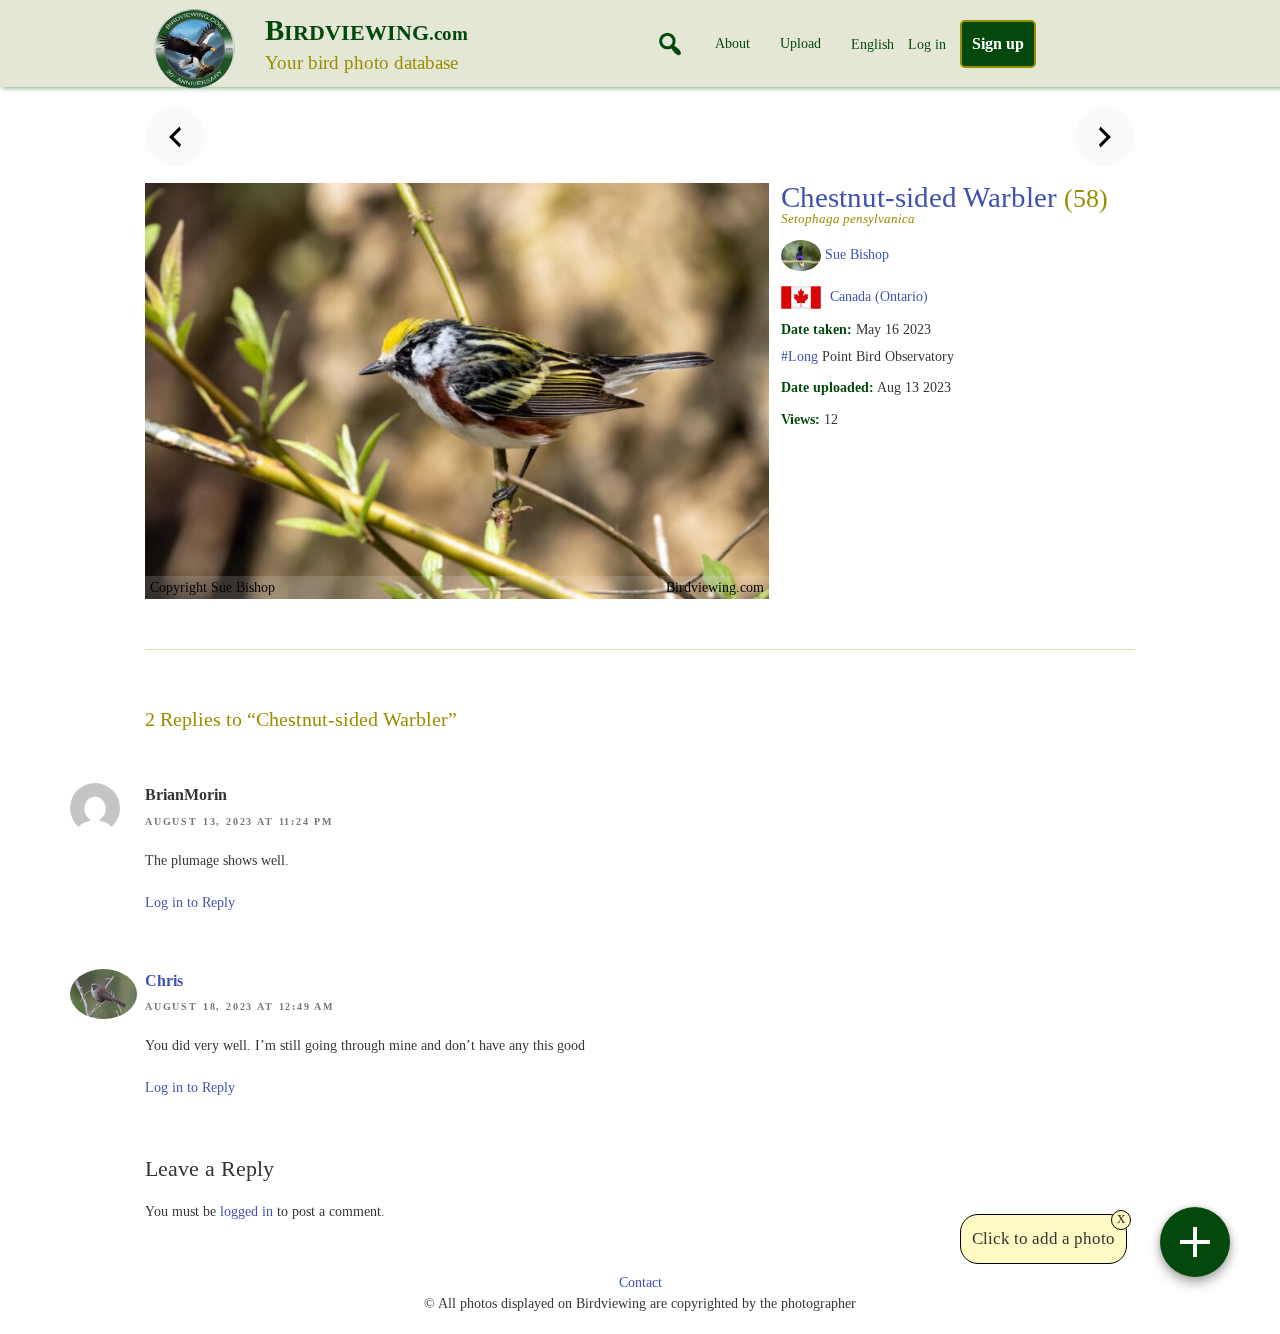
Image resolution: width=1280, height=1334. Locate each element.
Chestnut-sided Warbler (944, 203)
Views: (800, 419)
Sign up (998, 43)
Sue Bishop (857, 254)
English (872, 44)
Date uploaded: (827, 387)
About (732, 43)
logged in (246, 1211)
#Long (799, 356)
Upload (800, 43)
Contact (640, 1282)
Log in (927, 44)
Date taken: (816, 329)
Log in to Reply (190, 902)
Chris (164, 980)
